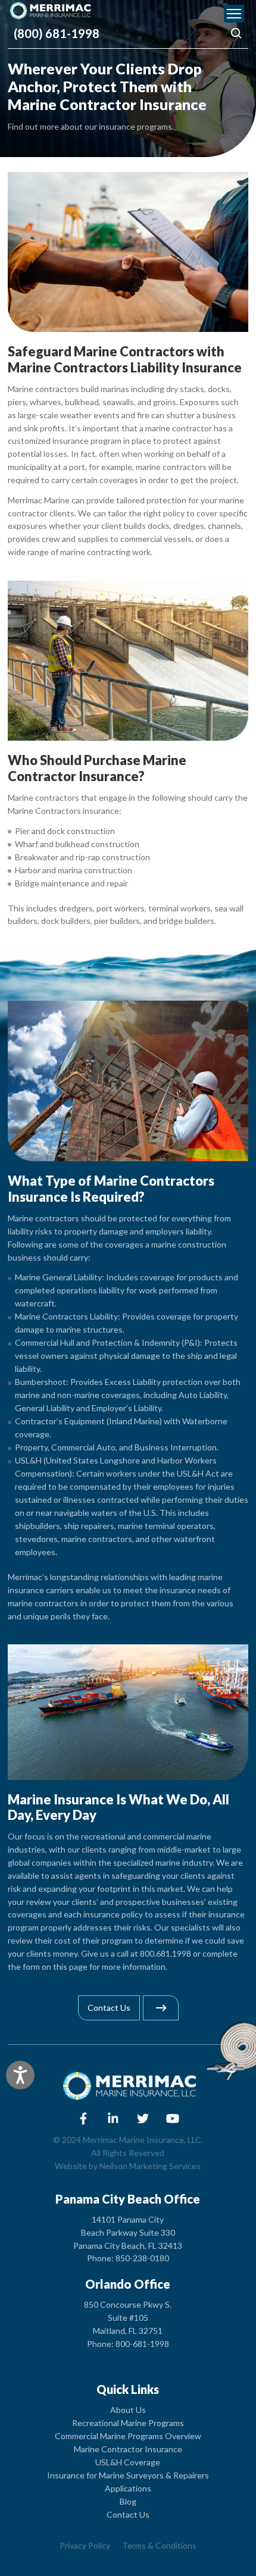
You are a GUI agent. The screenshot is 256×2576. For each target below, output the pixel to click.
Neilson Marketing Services (150, 2166)
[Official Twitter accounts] (143, 2119)
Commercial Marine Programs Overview (128, 2436)
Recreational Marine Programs (128, 2423)
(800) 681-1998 (57, 33)
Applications (128, 2488)
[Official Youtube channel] (173, 2119)
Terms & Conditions (159, 2545)
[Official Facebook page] (83, 2119)
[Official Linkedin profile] (113, 2119)
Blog (128, 2501)
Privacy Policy (85, 2545)
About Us (128, 2410)
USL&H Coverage (128, 2462)
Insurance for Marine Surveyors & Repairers (128, 2475)
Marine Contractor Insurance (128, 2449)
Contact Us (128, 2514)
